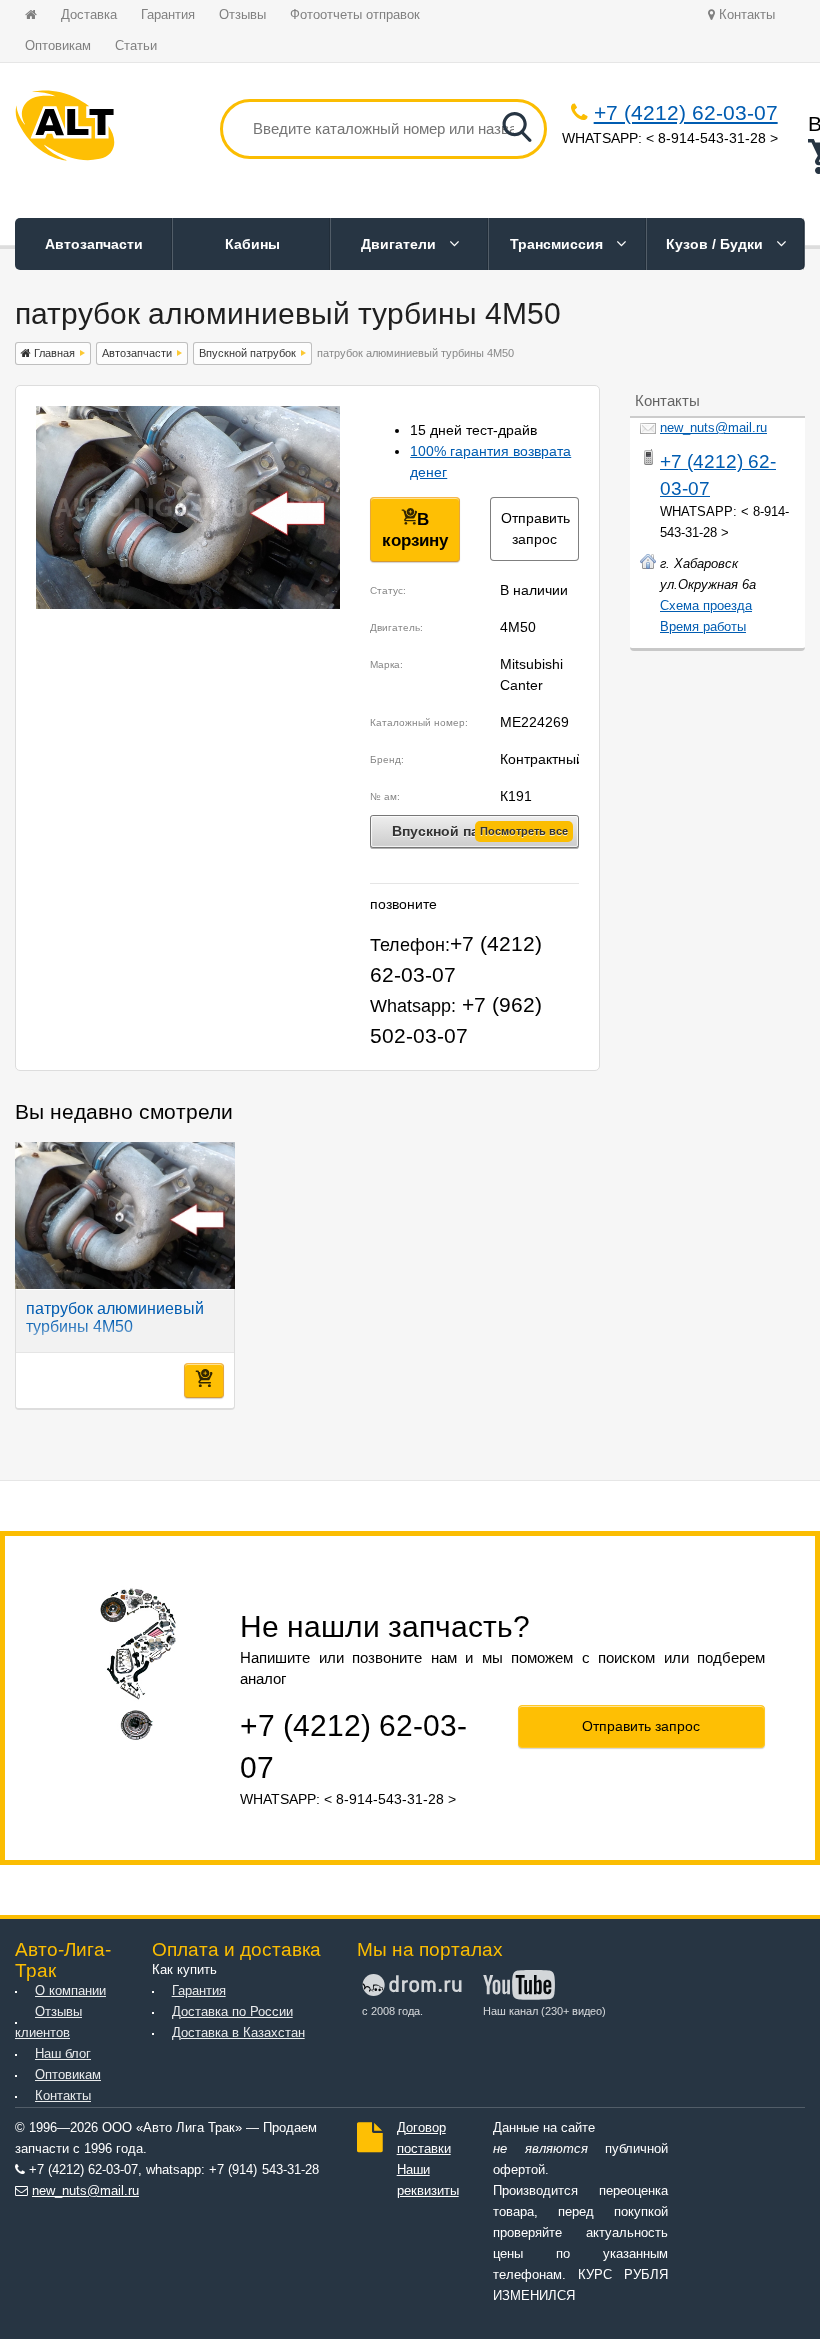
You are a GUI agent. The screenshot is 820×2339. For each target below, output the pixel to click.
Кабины (252, 244)
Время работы (703, 627)
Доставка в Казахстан (238, 2033)
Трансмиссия (558, 244)
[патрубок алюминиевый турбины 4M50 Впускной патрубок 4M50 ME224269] (188, 604)
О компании (70, 1991)
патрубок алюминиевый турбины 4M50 (115, 1317)
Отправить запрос (535, 528)
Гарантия (168, 15)
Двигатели (400, 244)
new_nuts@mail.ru (713, 428)
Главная (53, 353)
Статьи (136, 46)
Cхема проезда (706, 606)
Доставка (89, 15)
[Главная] (65, 129)
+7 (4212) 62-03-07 (686, 112)
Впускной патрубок (247, 353)
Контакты (745, 15)
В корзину (415, 530)
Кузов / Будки (716, 244)
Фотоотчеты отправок (355, 15)
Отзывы (242, 15)
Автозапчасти (94, 244)
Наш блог (63, 2054)
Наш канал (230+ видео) (541, 2011)
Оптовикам (58, 46)
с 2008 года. (392, 2011)
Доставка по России (232, 2012)
